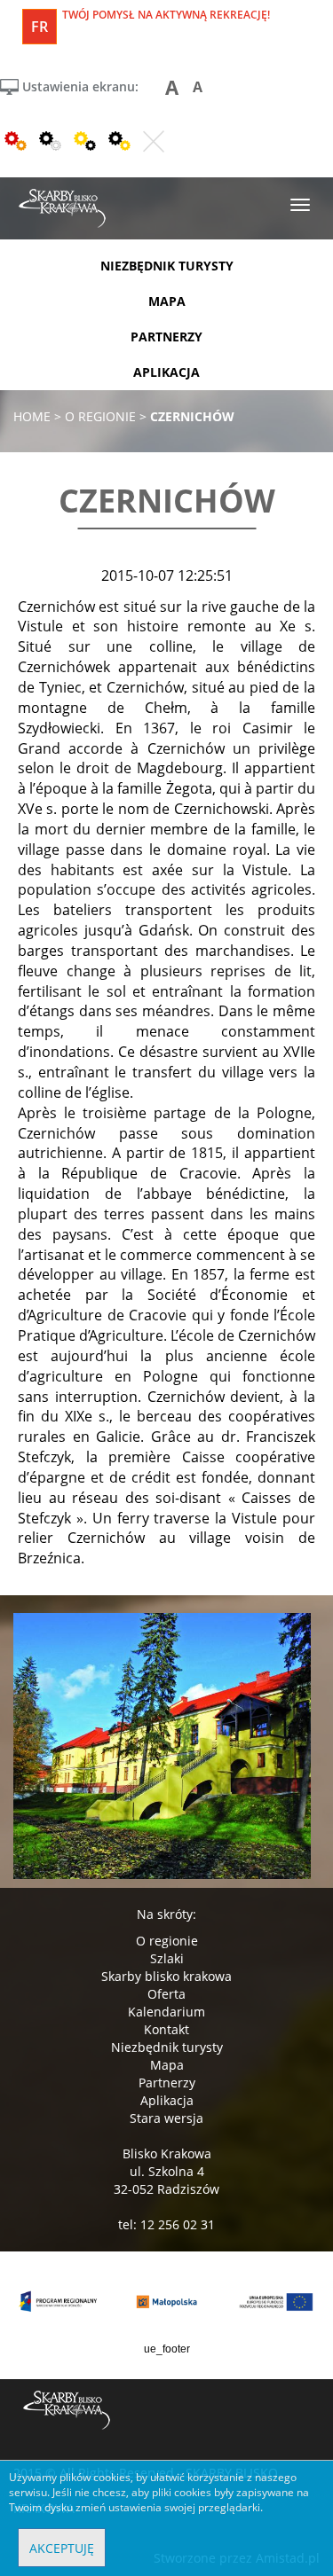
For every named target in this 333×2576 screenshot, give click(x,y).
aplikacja (166, 372)
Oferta (166, 1994)
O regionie (167, 1941)
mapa (167, 301)
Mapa (167, 2065)
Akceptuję (62, 2548)
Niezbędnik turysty (167, 2047)
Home (32, 416)
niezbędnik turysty (167, 266)
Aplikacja (167, 2100)
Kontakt (166, 2029)
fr (40, 27)
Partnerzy (167, 2083)
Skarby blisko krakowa (166, 1976)
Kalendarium (166, 2012)
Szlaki (167, 1958)
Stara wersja (166, 2118)
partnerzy (166, 337)
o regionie (100, 416)
